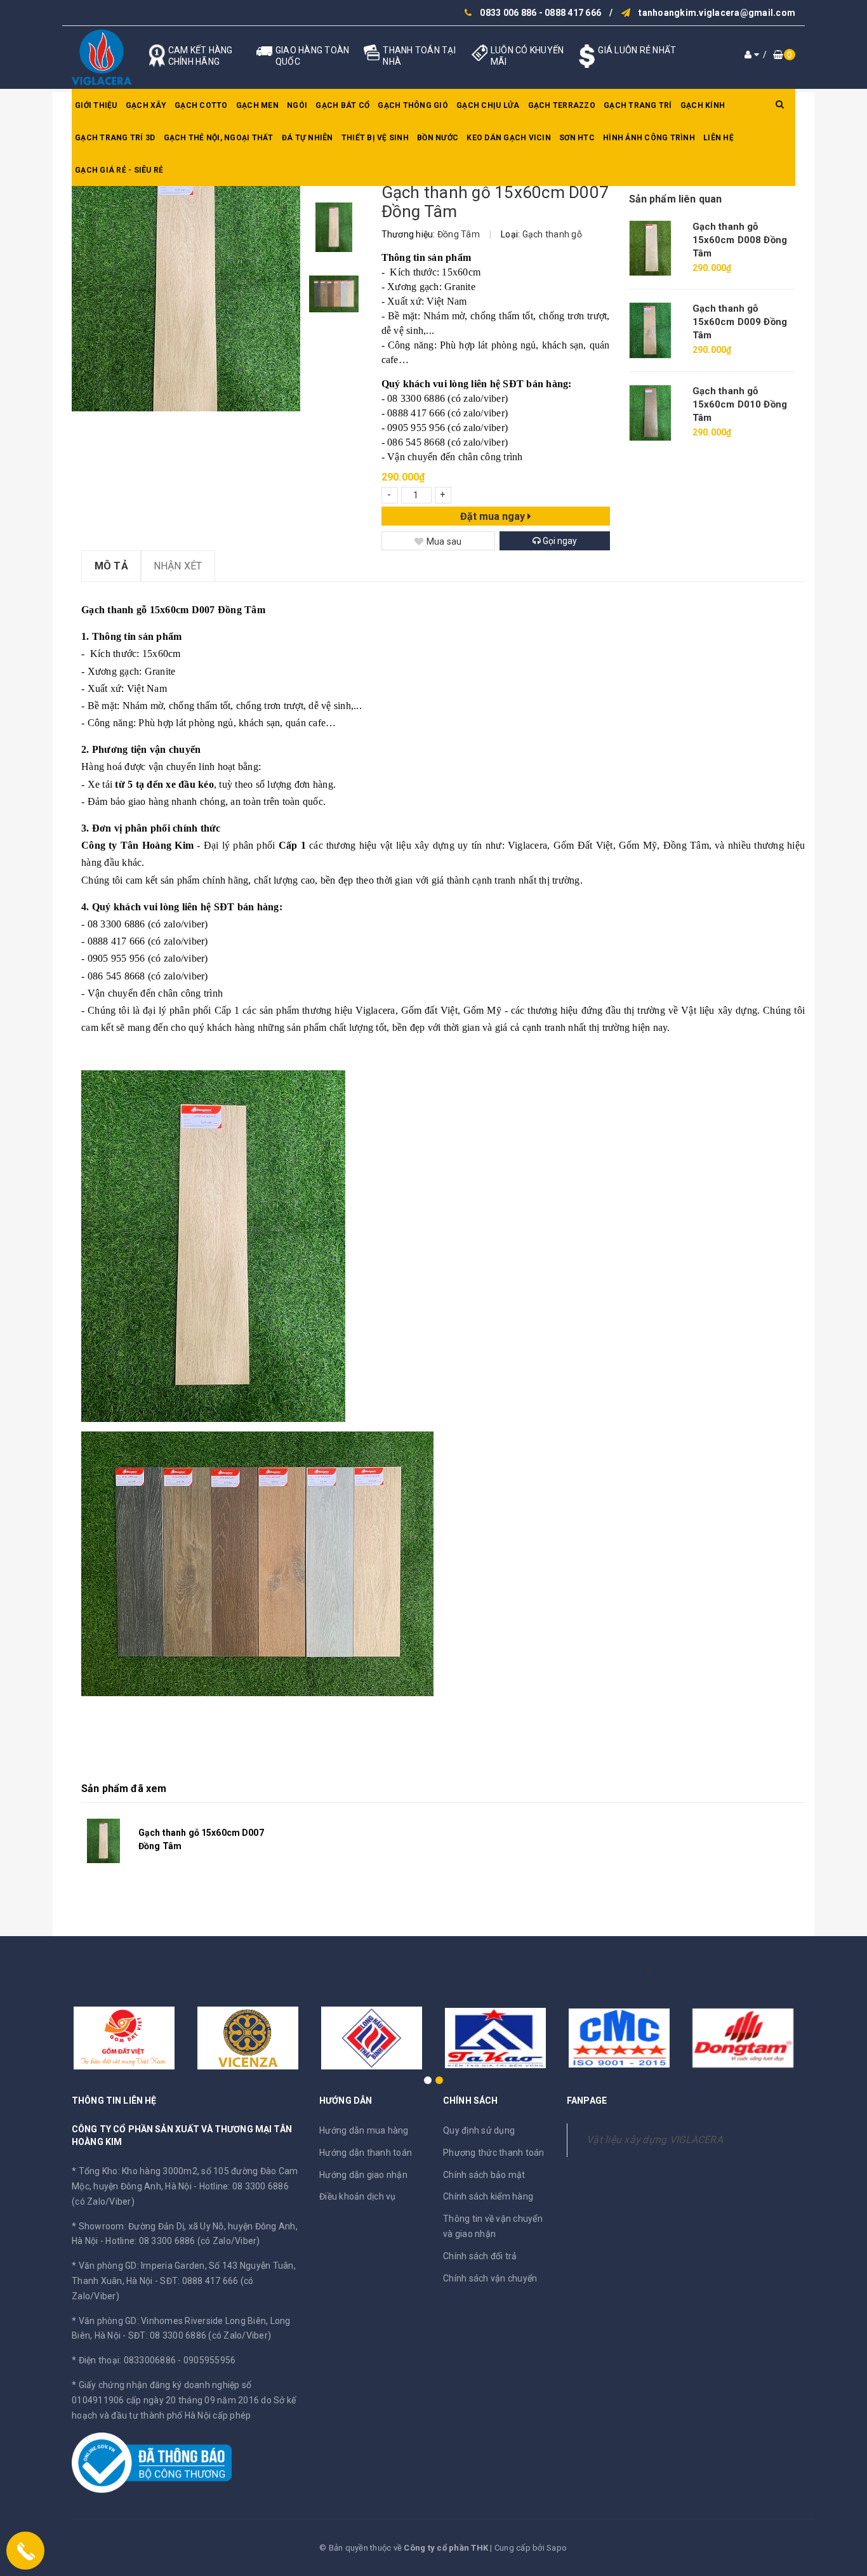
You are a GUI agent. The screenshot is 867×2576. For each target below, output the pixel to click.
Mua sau (444, 541)
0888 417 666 (573, 13)
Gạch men (257, 105)
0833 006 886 (508, 13)
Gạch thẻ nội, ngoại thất (219, 138)
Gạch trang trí (638, 105)
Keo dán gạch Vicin (509, 138)
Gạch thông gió (413, 105)
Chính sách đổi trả (480, 2256)
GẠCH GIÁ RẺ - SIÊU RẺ (119, 170)
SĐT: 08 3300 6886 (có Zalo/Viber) (200, 2335)
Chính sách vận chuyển (490, 2278)
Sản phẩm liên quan (676, 199)
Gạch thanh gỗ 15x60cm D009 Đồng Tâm (740, 322)
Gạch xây (146, 105)
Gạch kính (703, 105)
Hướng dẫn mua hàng (364, 2130)
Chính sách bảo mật (484, 2175)
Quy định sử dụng (479, 2130)
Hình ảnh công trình (649, 138)
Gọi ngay (559, 541)
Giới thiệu (96, 105)
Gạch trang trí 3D (115, 138)
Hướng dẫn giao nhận (363, 2175)
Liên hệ (718, 138)
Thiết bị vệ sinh (375, 138)
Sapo (557, 2548)
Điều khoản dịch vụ (358, 2196)
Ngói (297, 105)
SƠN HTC (577, 138)
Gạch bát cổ (342, 105)
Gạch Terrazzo (562, 105)
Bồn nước (438, 138)
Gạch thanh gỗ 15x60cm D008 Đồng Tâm (740, 240)
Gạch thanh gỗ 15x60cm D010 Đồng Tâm (740, 404)
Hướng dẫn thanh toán (366, 2153)
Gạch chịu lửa (488, 105)
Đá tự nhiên (308, 138)
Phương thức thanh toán (494, 2153)
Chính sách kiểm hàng (488, 2196)
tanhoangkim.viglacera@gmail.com (717, 13)
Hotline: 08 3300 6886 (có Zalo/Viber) (182, 2241)
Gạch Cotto (201, 105)
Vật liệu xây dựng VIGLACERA (655, 2140)
